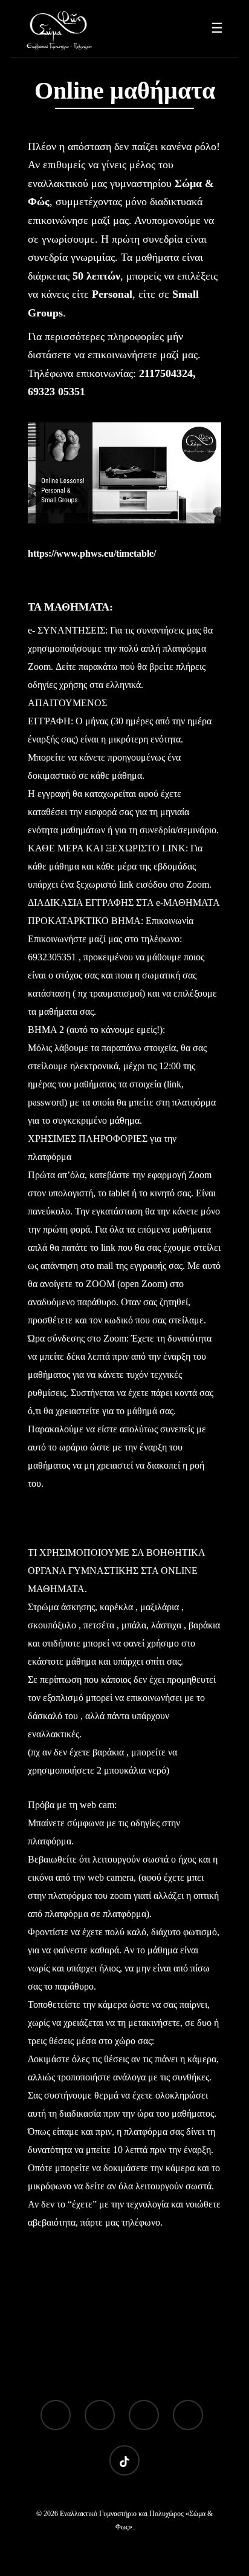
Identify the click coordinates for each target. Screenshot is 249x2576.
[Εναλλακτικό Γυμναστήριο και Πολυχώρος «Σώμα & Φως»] (60, 28)
